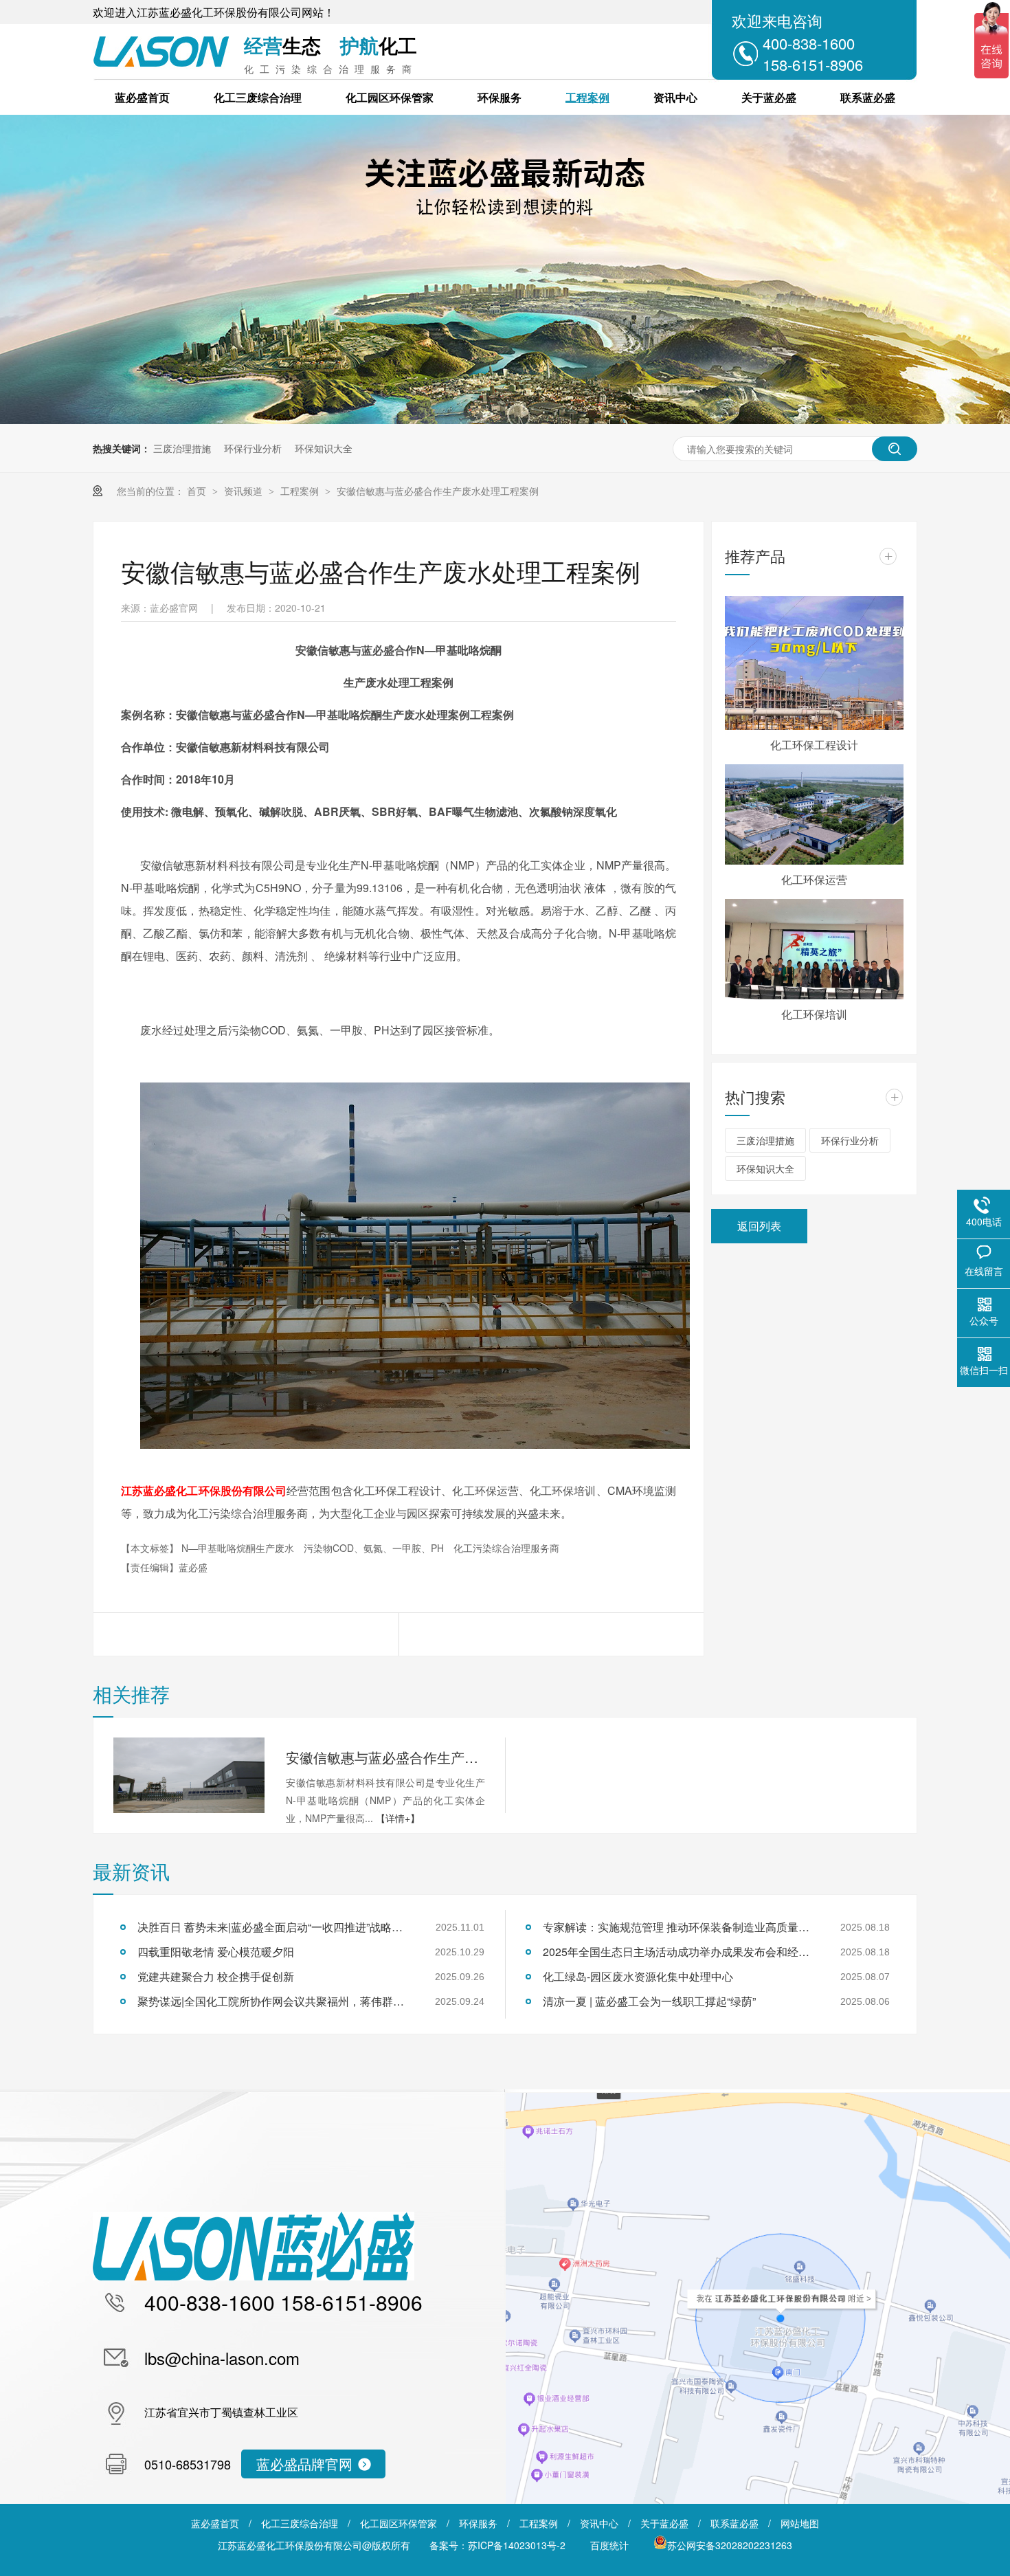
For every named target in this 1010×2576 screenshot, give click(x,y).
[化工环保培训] (814, 949)
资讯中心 (675, 97)
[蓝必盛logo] (254, 2276)
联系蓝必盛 (868, 97)
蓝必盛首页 (142, 97)
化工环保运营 (814, 879)
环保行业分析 (253, 448)
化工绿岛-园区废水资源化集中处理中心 (638, 1976)
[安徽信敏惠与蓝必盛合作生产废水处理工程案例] (189, 1775)
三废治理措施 (182, 448)
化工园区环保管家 (390, 97)
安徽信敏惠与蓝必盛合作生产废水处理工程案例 (438, 491)
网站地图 (800, 2523)
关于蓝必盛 (769, 97)
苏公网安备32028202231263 (730, 2545)
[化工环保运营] (814, 814)
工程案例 (587, 97)
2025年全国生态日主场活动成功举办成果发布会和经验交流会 (680, 1952)
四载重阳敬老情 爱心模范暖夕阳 (216, 1952)
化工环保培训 (814, 1014)
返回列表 (759, 1226)
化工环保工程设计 (814, 745)
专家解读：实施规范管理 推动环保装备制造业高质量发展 (680, 1927)
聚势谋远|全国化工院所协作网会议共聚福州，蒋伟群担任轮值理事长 (275, 2001)
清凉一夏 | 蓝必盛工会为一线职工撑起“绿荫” (649, 2001)
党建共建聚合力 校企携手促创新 (216, 1976)
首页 (198, 491)
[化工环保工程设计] (814, 663)
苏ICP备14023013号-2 (517, 2545)
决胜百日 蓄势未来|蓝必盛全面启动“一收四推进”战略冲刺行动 (275, 1927)
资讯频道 (245, 491)
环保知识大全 (324, 448)
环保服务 (500, 97)
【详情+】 (398, 1818)
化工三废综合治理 (258, 97)
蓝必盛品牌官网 (304, 2464)
